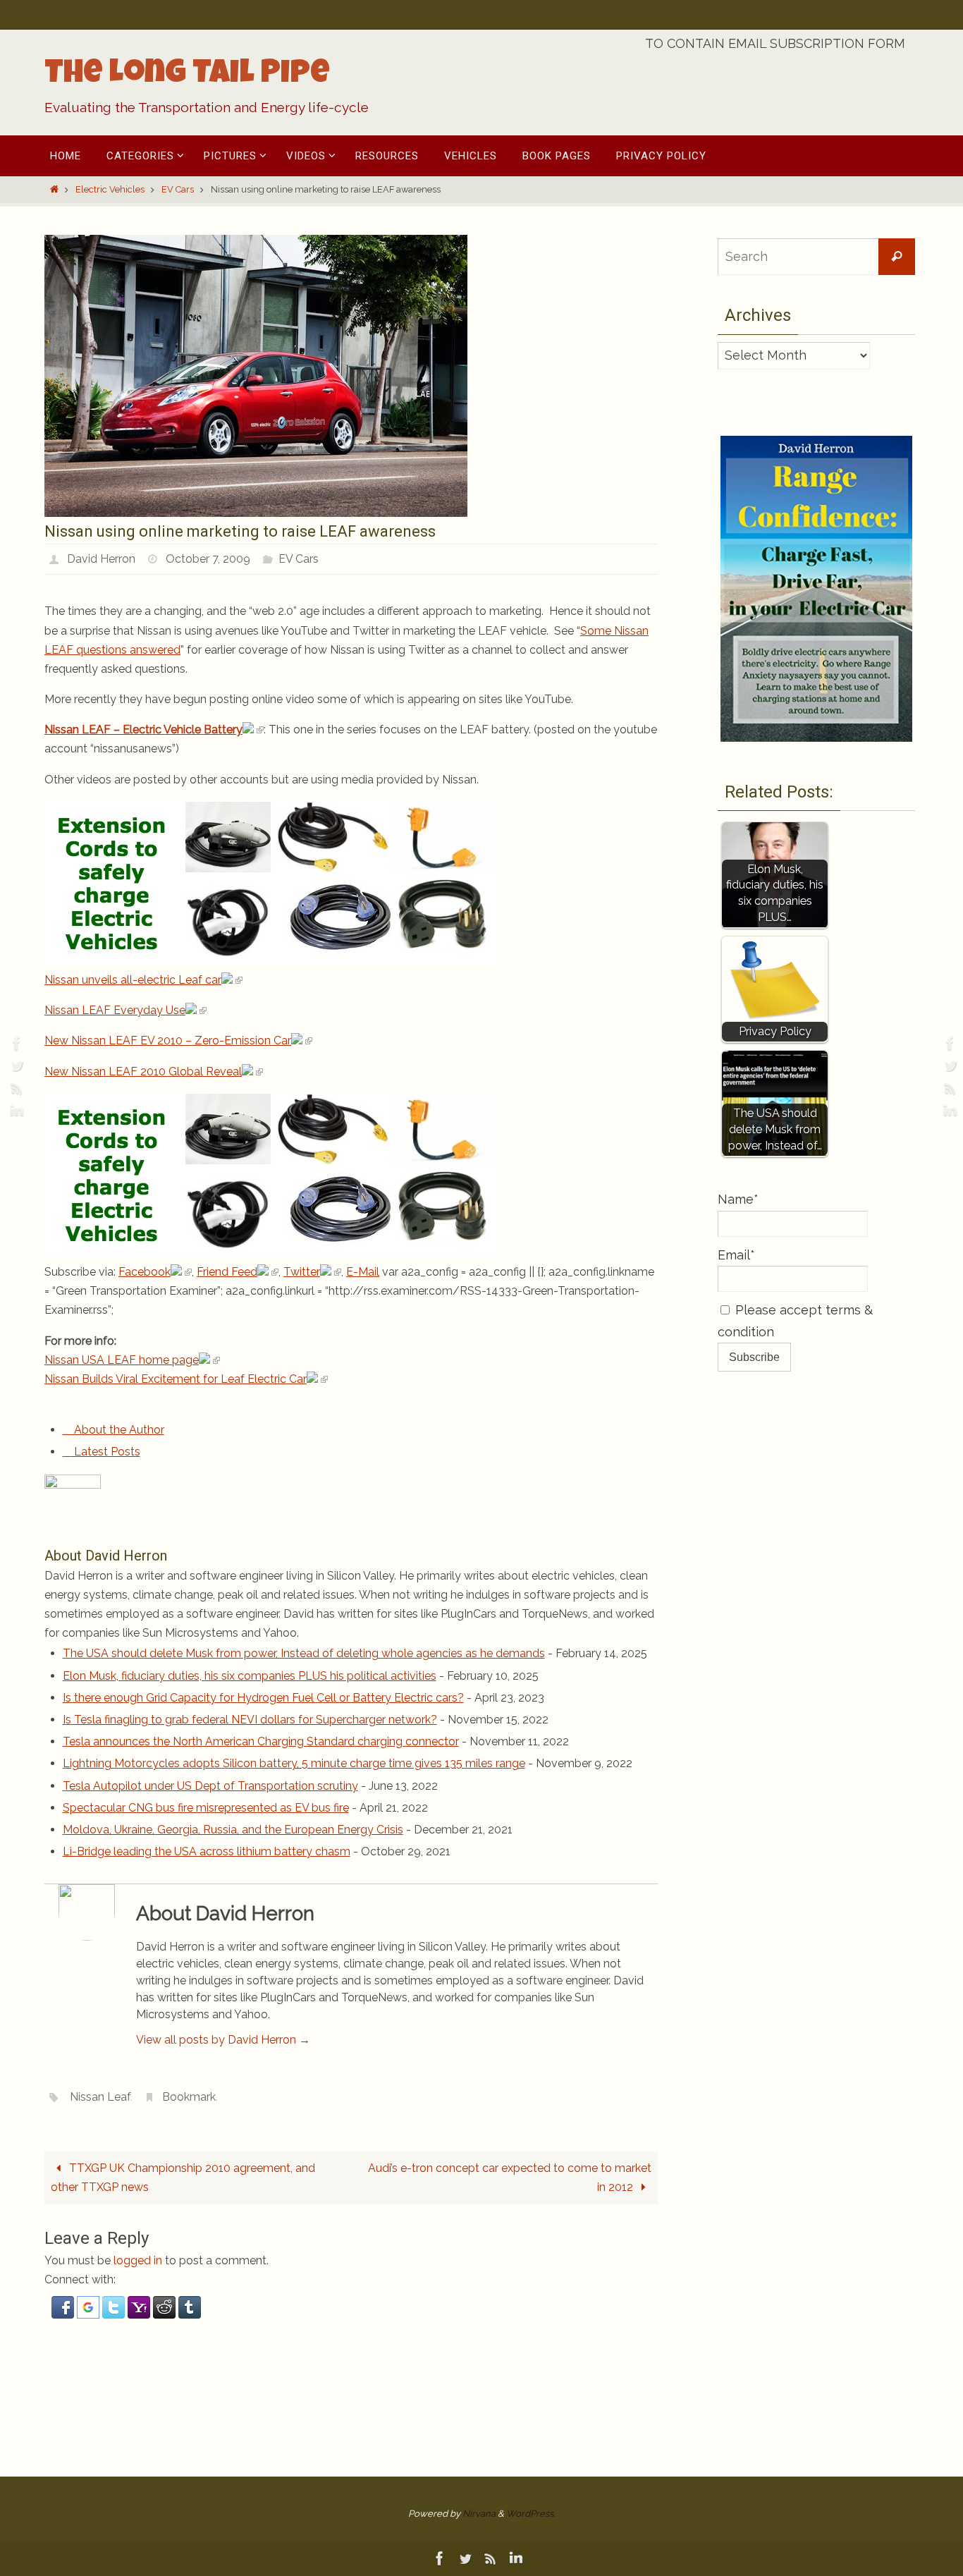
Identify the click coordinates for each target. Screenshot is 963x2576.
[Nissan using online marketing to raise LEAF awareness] (256, 513)
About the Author (118, 1430)
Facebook (145, 1272)
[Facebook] (15, 1043)
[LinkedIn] (15, 1111)
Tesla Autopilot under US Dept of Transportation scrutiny (210, 1786)
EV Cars (178, 189)
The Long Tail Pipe (187, 75)
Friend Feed (227, 1272)
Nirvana (479, 2514)
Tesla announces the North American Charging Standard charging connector (261, 1741)
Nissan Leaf (100, 2097)
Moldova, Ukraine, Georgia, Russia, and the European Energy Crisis (233, 1830)
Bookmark (189, 2097)
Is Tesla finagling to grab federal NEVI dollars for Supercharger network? (250, 1720)
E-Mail (363, 1272)
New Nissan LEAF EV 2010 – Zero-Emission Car (168, 1040)
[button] (64, 2315)
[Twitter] (15, 1066)
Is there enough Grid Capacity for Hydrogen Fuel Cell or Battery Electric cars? (263, 1698)
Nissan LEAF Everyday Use (115, 1010)
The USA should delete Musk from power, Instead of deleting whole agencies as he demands (304, 1653)
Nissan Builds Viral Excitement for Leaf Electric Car (176, 1379)
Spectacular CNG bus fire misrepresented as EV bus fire (206, 1808)
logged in (138, 2260)
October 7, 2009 (208, 559)
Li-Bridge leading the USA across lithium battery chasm (207, 1851)
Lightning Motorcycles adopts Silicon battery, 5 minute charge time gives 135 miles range (294, 1763)
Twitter (302, 1272)
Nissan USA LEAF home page (122, 1360)
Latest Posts (106, 1452)
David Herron (101, 559)
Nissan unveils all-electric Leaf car (133, 980)
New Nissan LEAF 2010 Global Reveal (143, 1072)
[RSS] (15, 1088)
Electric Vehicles (110, 189)
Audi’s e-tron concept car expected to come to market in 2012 (510, 2178)
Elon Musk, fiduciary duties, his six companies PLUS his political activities (250, 1676)
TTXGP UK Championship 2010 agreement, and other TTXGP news (183, 2178)
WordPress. (530, 2514)
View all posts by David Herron (223, 2040)
